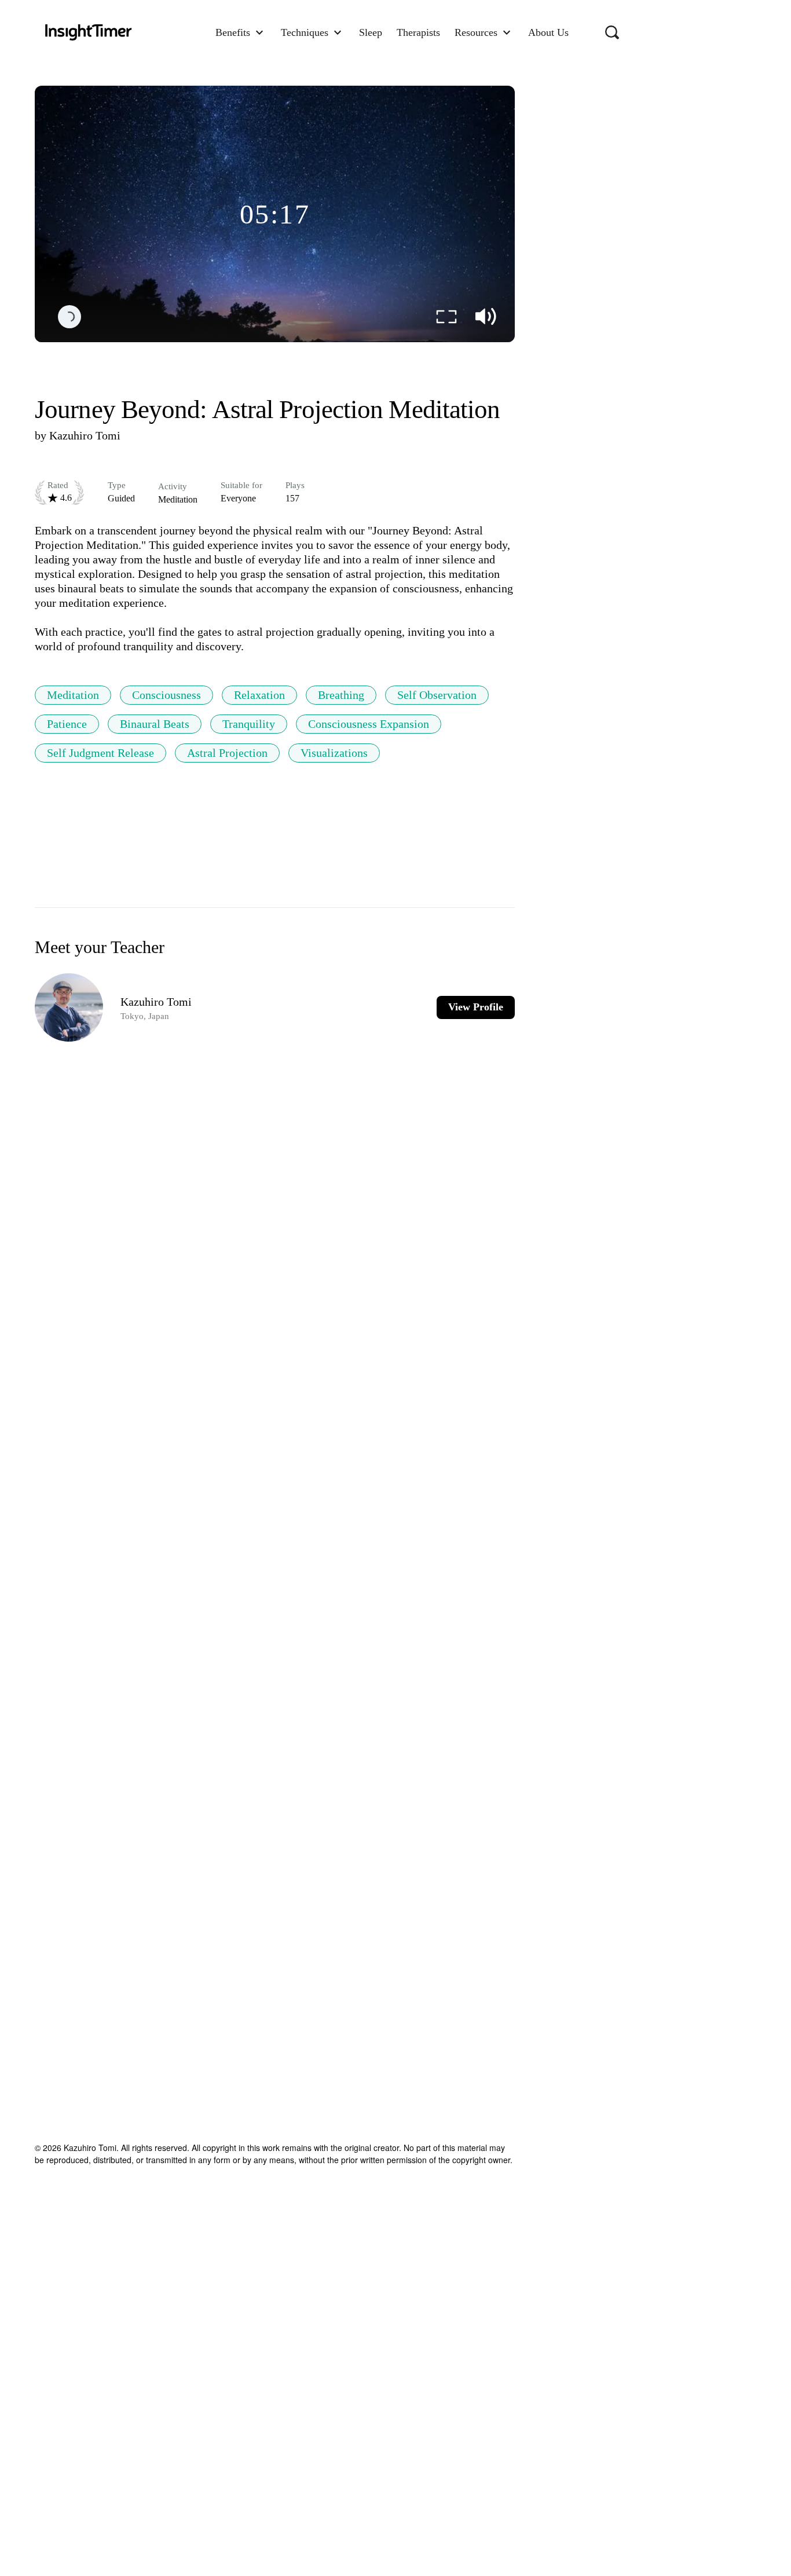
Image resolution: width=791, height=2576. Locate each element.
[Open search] (612, 32)
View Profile (476, 1007)
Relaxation (259, 695)
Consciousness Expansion (369, 724)
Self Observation (437, 695)
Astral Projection (227, 753)
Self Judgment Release (100, 753)
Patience (67, 724)
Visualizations (334, 753)
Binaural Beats (155, 724)
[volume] (486, 317)
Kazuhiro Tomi (85, 435)
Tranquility (249, 724)
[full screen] (446, 317)
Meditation (73, 695)
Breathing (341, 695)
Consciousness (166, 695)
